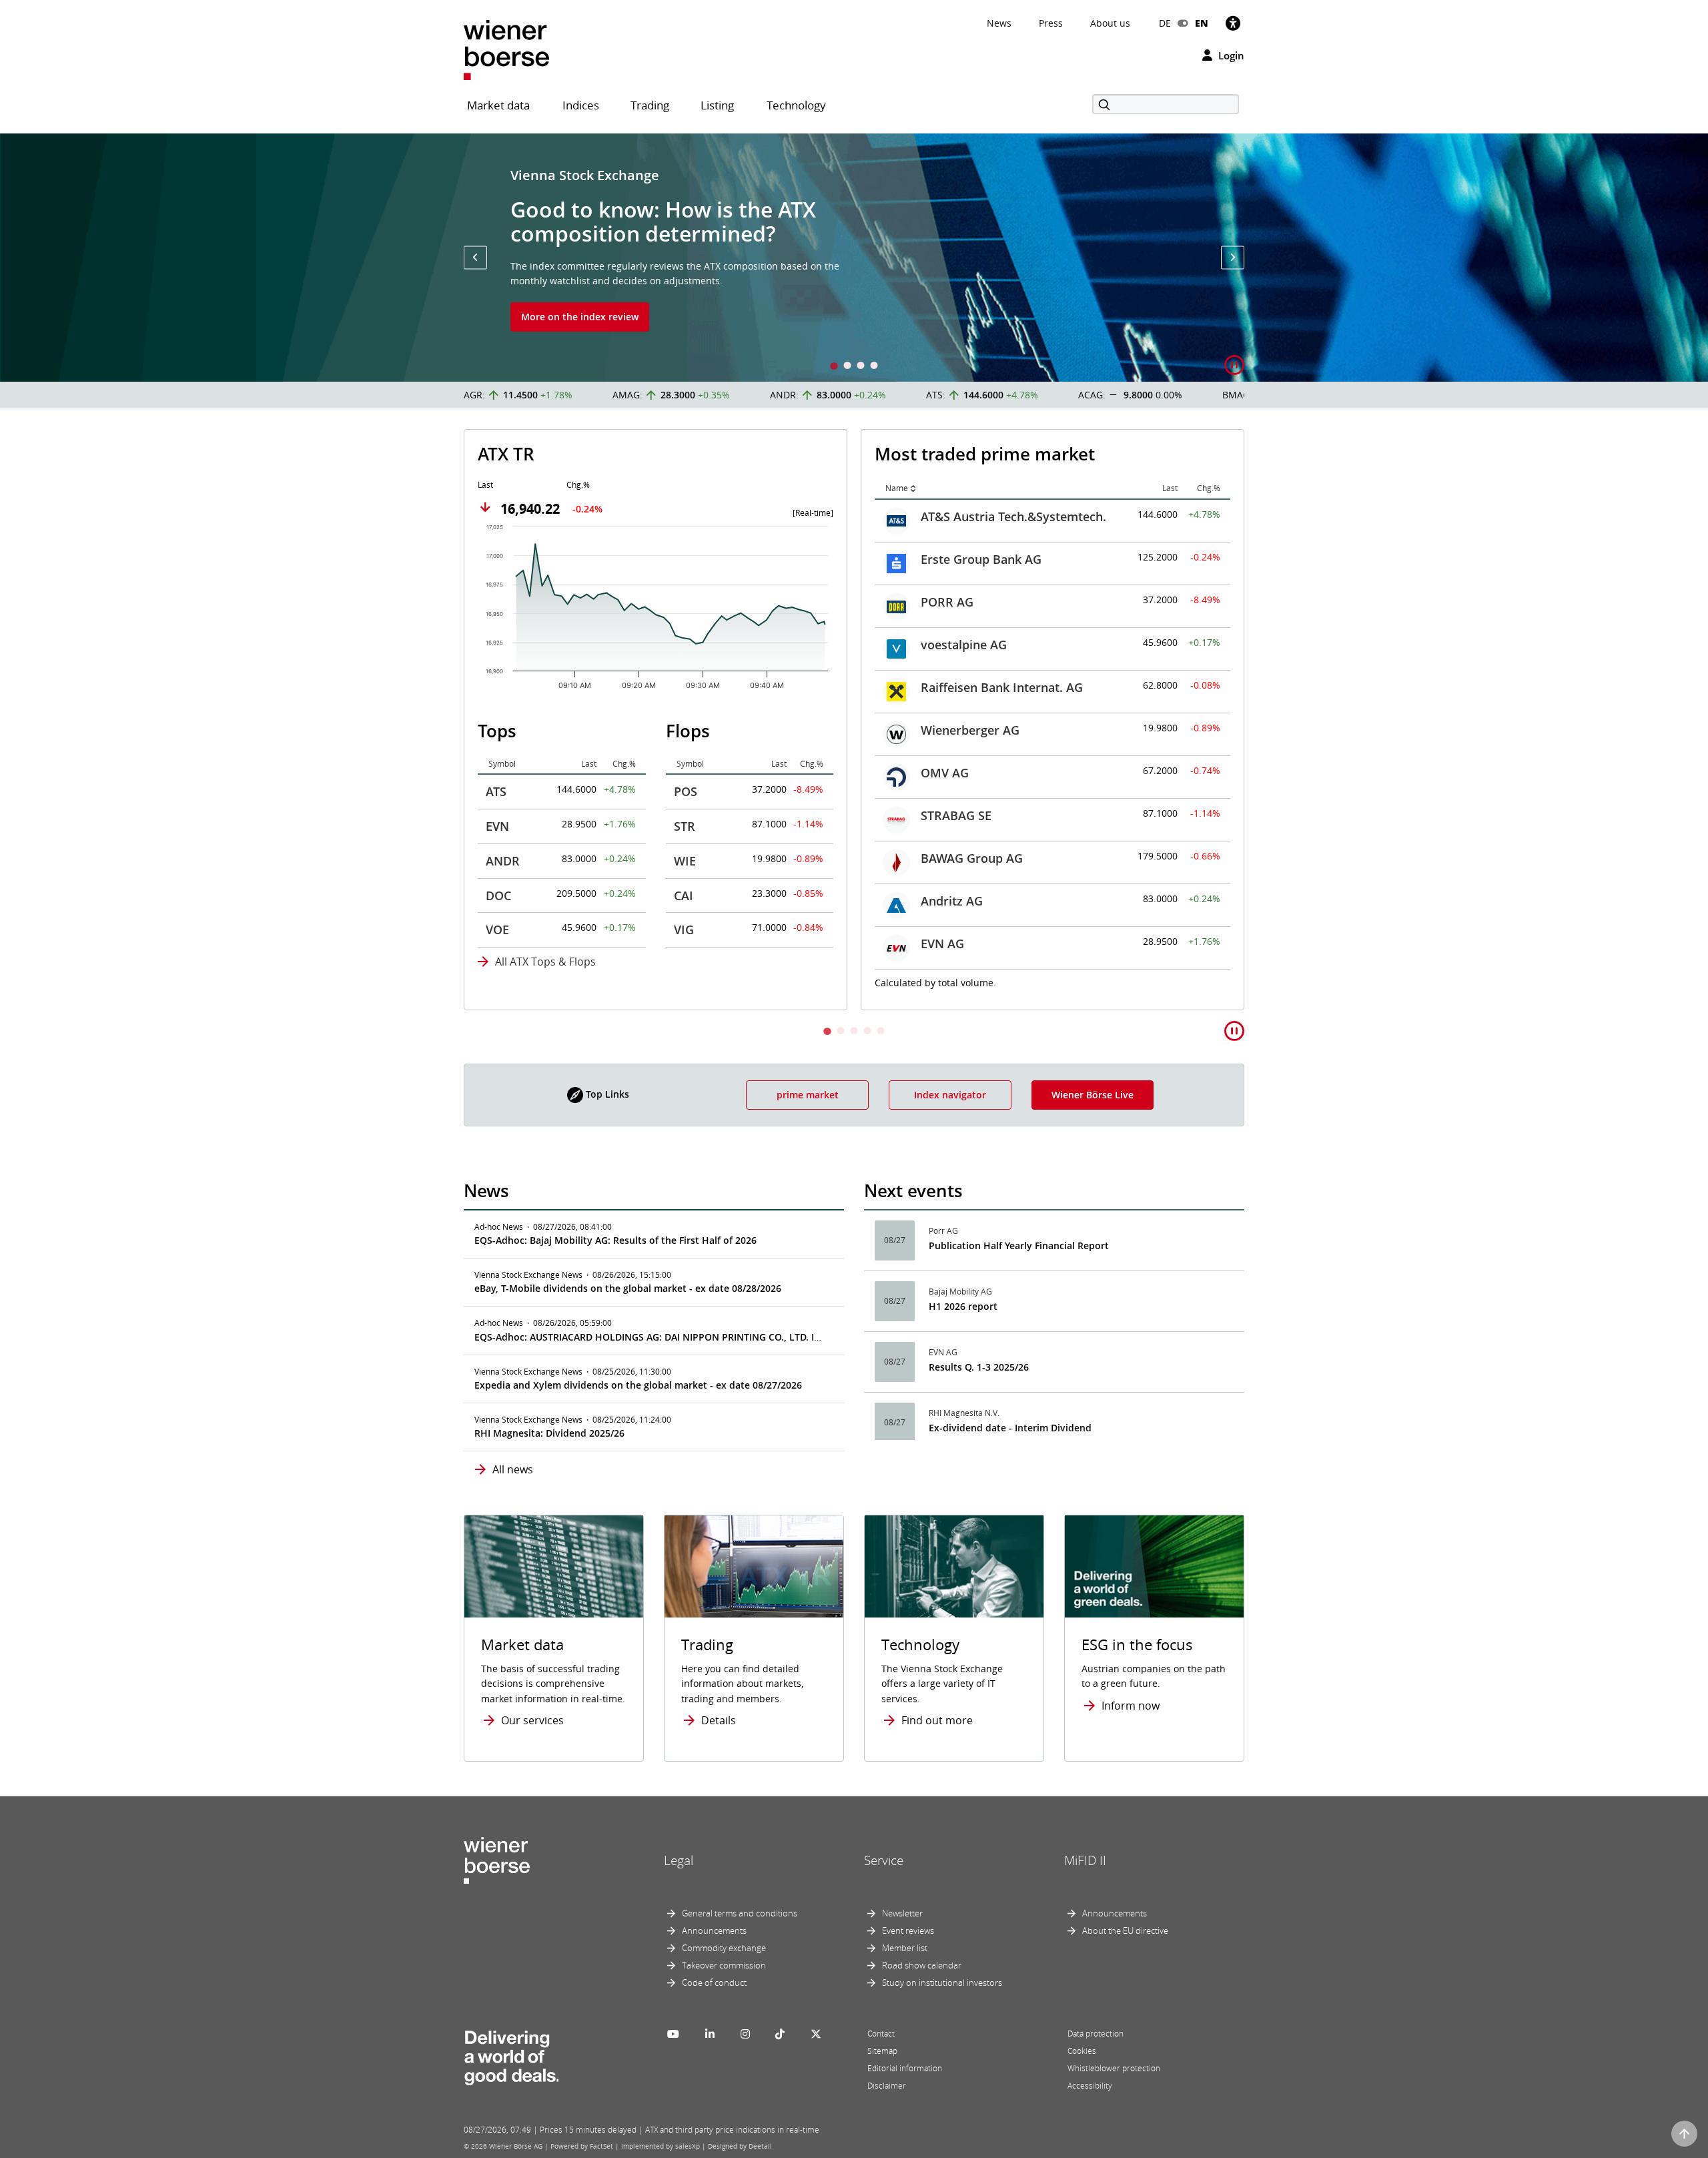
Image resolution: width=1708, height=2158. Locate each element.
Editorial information (905, 2068)
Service (884, 1860)
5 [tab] (881, 1032)
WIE (685, 861)
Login (1230, 55)
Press (1051, 23)
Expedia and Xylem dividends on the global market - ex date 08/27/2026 (638, 1385)
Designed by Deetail (740, 2146)
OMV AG (945, 773)
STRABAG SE (956, 815)
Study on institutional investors (942, 1983)
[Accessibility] (1233, 23)
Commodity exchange (724, 1948)
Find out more (937, 1720)
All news (513, 1469)
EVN (497, 826)
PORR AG (947, 602)
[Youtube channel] (673, 2034)
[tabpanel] (854, 258)
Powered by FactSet (582, 2146)
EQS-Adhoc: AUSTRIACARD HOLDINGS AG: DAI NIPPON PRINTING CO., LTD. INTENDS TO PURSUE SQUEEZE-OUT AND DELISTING (759, 1337)
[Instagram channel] (745, 2034)
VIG (684, 930)
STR (685, 826)
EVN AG (942, 944)
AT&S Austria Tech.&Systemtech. (1013, 516)
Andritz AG (952, 901)
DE (1165, 23)
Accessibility (1090, 2086)
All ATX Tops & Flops (545, 962)
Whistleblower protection (1114, 2068)
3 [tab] (861, 367)
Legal (679, 1860)
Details (719, 1720)
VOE (497, 930)
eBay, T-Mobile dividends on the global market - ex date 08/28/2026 (628, 1288)
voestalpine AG (964, 645)
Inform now (1131, 1706)
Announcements (714, 1930)
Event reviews (908, 1930)
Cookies (1082, 2051)
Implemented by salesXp (661, 2146)
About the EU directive (1125, 1930)
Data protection (1096, 2034)
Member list (905, 1948)
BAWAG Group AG (972, 858)
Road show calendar (922, 1965)
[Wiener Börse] (506, 49)
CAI (684, 895)
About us (1110, 23)
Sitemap (882, 2051)
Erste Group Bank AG (981, 559)
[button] (475, 257)
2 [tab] (847, 367)
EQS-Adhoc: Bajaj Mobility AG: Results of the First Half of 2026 (615, 1240)
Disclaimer (887, 2086)
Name (897, 488)
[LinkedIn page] (710, 2034)
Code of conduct (714, 1983)
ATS (496, 791)
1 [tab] (834, 367)
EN (1202, 23)
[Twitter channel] (816, 2034)
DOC (498, 895)
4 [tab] (874, 367)
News (999, 23)
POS (686, 791)
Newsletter (902, 1913)
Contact (881, 2034)
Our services (532, 1720)
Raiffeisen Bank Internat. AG (1002, 687)
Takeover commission (724, 1965)
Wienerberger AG (970, 730)
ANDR (503, 861)
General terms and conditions (740, 1913)
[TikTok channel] (780, 2034)
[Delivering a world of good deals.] (511, 2055)
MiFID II (1085, 1860)
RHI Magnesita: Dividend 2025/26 (549, 1433)
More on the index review (580, 317)
